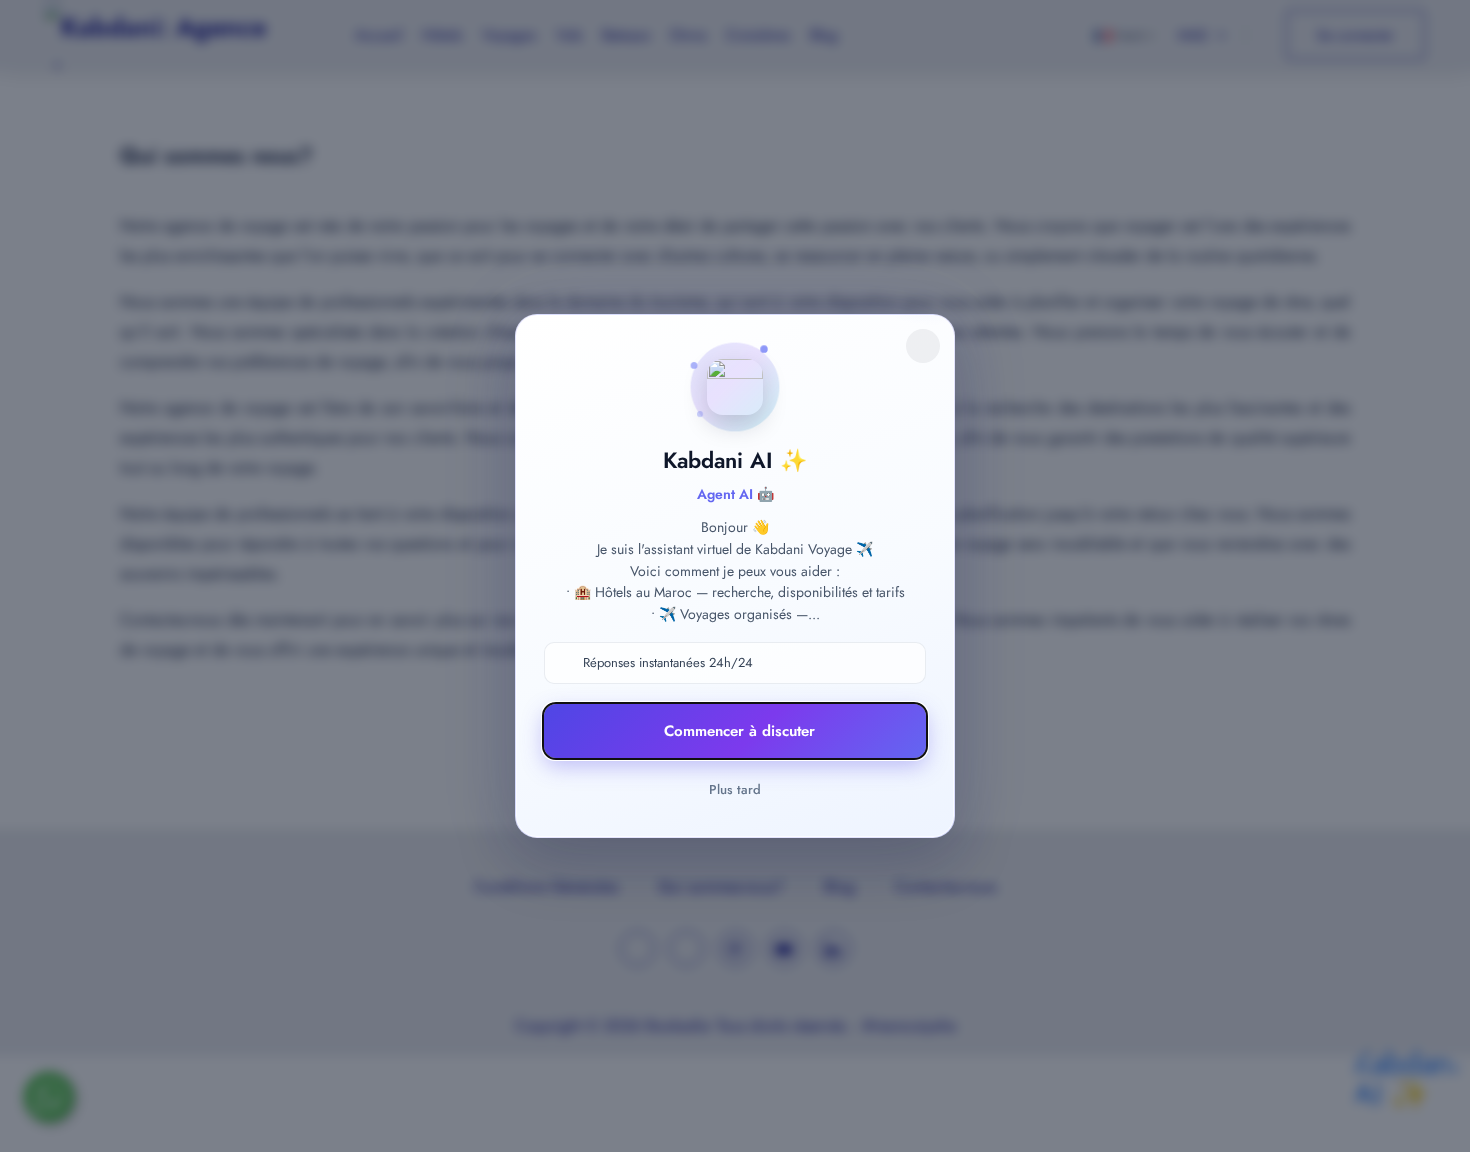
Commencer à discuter (739, 731)
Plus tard (735, 789)
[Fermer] (923, 346)
